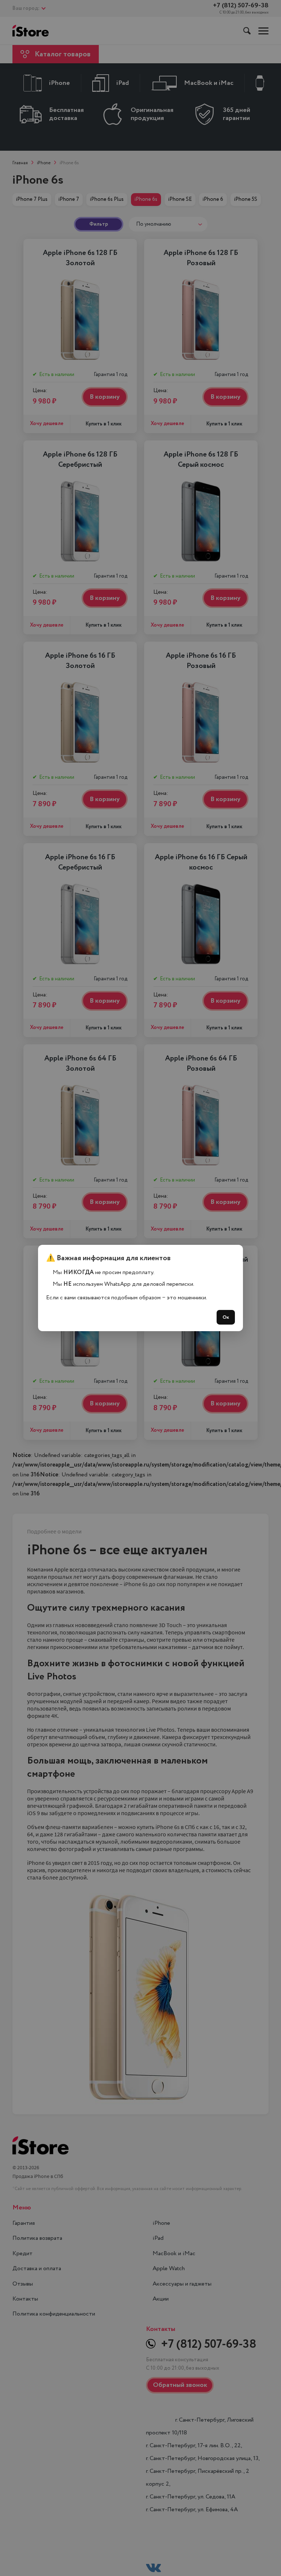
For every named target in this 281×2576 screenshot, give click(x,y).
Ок (226, 1317)
